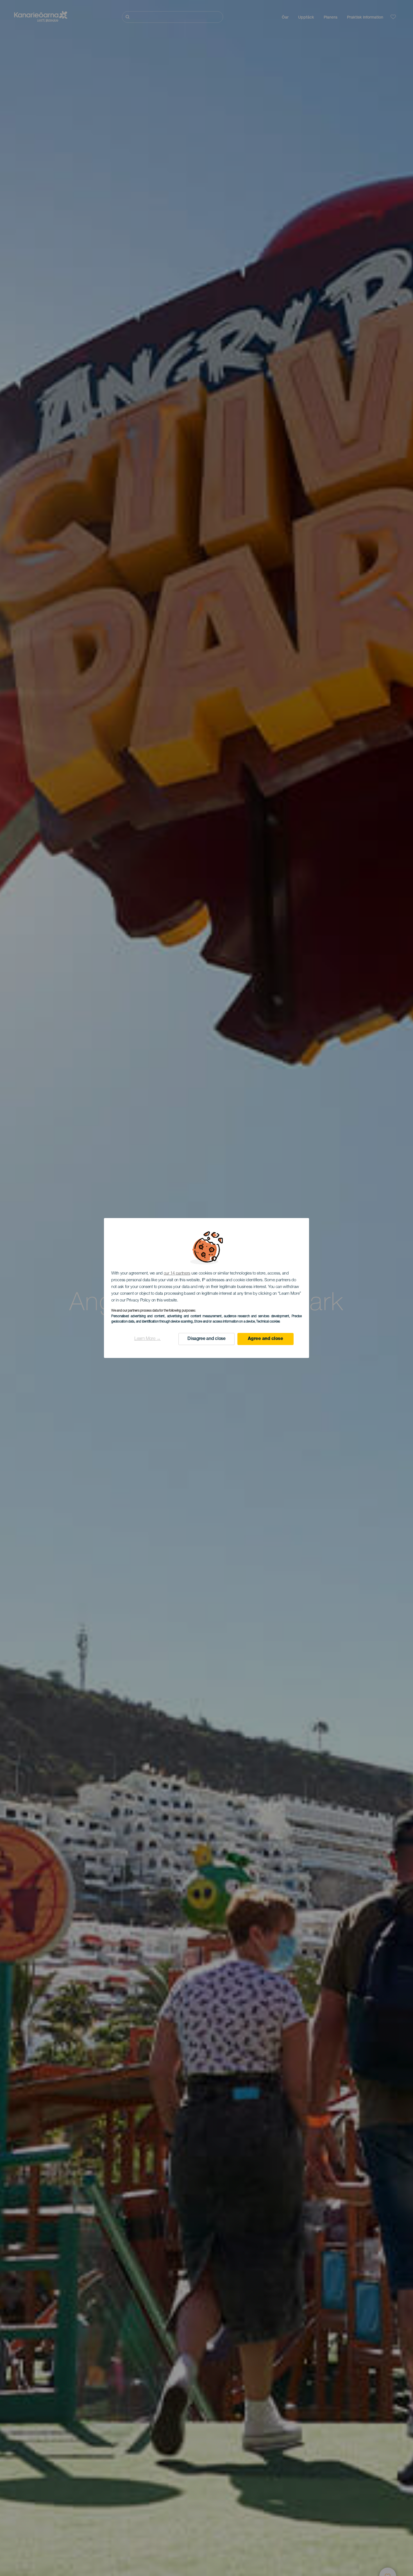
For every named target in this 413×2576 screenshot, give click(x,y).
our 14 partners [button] (177, 1274)
